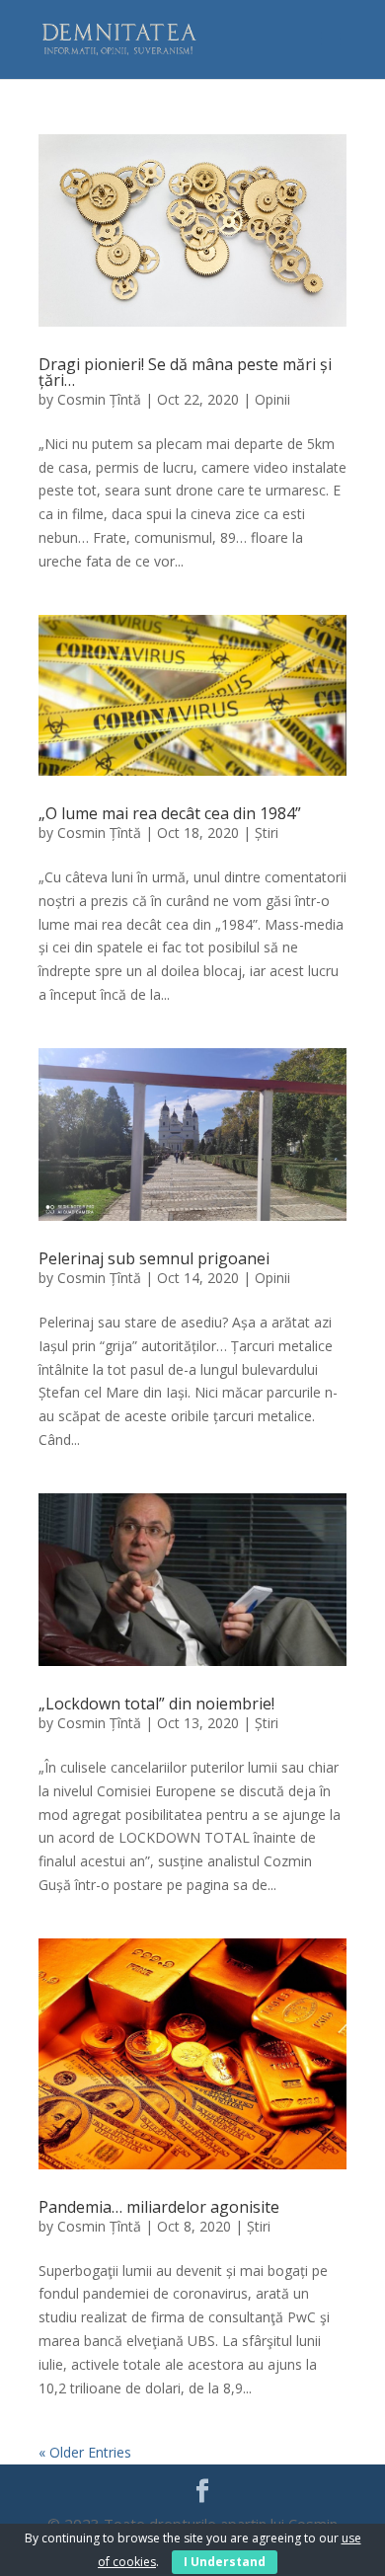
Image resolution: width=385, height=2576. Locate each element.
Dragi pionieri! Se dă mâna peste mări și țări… (185, 372)
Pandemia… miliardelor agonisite (159, 2207)
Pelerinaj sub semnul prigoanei (154, 1258)
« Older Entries (85, 2452)
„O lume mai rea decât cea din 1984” (170, 813)
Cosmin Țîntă (99, 399)
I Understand (225, 2562)
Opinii (272, 399)
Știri (267, 833)
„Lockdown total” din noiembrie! (156, 1704)
